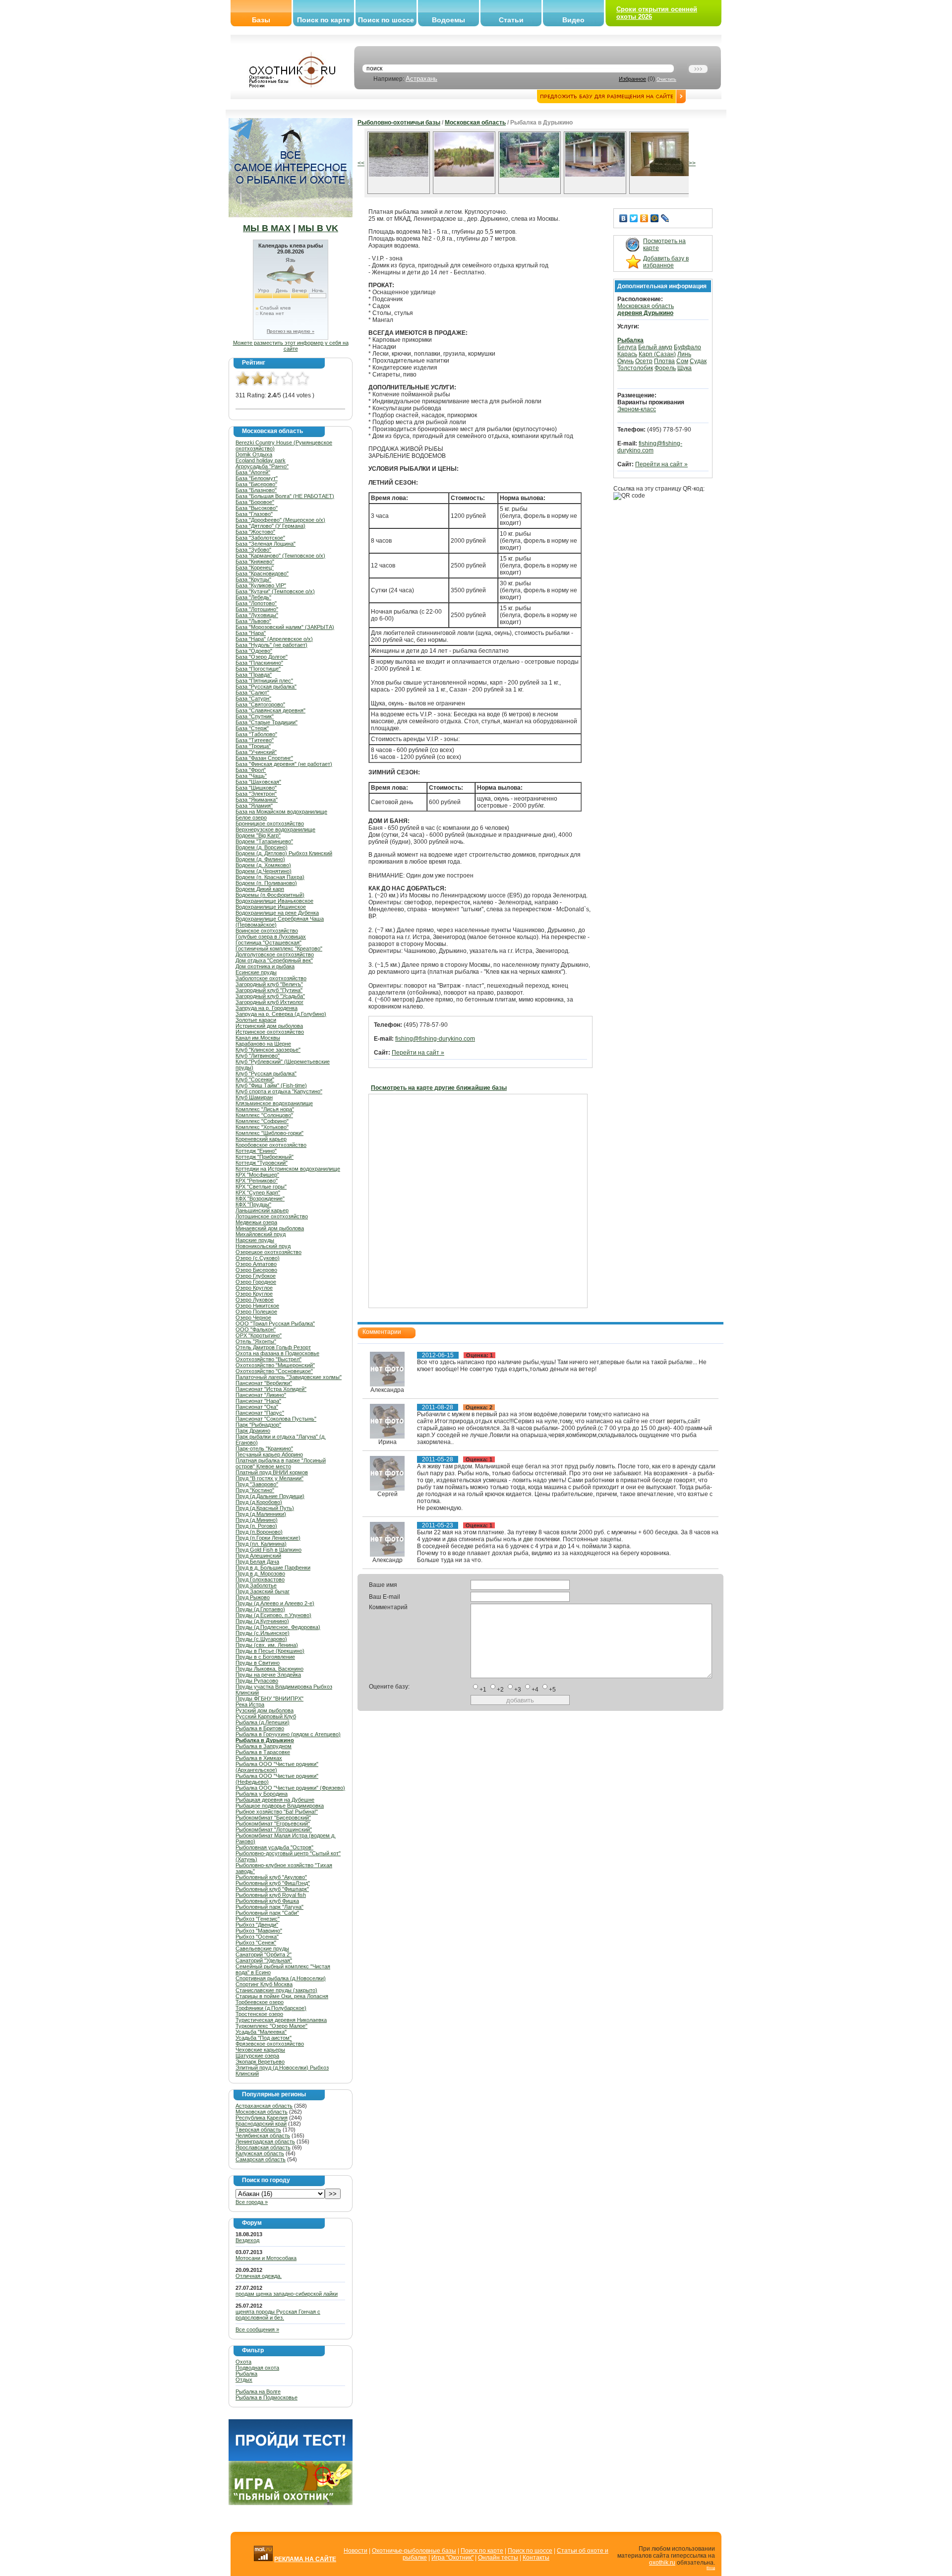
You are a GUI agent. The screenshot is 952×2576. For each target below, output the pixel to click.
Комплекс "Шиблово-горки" (269, 1133)
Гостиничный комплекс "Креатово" (279, 948)
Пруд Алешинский (258, 1556)
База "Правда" (254, 675)
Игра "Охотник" (452, 2558)
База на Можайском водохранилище (281, 812)
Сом (682, 361)
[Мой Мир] (655, 218)
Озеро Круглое (254, 1288)
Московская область (262, 2112)
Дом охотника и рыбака (265, 966)
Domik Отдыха (254, 454)
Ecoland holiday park (261, 460)
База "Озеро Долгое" (262, 657)
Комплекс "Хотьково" (262, 1127)
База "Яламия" (254, 806)
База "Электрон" (256, 794)
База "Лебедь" (253, 597)
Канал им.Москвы (258, 1038)
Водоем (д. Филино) (260, 859)
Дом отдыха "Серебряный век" (274, 960)
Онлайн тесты (498, 2558)
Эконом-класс (637, 409)
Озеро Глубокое (256, 1276)
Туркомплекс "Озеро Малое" (271, 2026)
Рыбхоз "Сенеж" (256, 1943)
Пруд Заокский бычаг (263, 1591)
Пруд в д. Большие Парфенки (273, 1568)
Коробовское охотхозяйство (271, 1145)
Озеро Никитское (257, 1306)
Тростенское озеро (259, 2014)
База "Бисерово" (256, 484)
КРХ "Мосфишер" (257, 1175)
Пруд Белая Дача (257, 1562)
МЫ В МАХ (267, 228)
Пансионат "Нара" (258, 1401)
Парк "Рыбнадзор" (258, 1425)
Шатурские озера (257, 2056)
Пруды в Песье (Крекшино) (270, 1651)
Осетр (644, 361)
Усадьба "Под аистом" (264, 2038)
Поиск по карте (324, 20)
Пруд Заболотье (256, 1585)
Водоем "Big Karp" (258, 835)
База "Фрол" (251, 770)
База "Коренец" (255, 567)
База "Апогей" (253, 472)
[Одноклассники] (644, 218)
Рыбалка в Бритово (260, 1728)
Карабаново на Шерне (263, 1044)
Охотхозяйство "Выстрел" (268, 1359)
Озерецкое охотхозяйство (268, 1252)
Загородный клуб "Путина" (269, 990)
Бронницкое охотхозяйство (270, 823)
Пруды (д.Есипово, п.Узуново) (273, 1615)
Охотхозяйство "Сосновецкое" (274, 1371)
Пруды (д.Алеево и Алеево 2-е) (275, 1603)
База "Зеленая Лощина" (266, 544)
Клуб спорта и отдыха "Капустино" (279, 1091)
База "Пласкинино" (259, 663)
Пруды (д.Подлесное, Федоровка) (278, 1627)
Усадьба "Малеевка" (261, 2032)
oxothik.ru (662, 2563)
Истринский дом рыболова (269, 1026)
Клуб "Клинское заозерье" (268, 1050)
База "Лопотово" (256, 603)
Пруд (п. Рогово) (256, 1526)
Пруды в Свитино (258, 1663)
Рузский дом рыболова (265, 1710)
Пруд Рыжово (253, 1597)
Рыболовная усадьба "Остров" (274, 1847)
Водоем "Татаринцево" (264, 841)
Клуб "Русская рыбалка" (266, 1073)
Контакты (536, 2558)
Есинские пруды (256, 972)
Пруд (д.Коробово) (259, 1502)
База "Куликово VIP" (261, 585)
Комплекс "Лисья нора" (265, 1109)
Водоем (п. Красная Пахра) (270, 877)
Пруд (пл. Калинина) (261, 1544)
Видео (573, 20)
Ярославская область (263, 2147)
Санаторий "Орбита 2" (264, 1954)
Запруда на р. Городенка (267, 1008)
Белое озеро (251, 817)
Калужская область (260, 2153)
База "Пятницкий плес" (264, 681)
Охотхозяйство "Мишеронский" (275, 1365)
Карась (627, 354)
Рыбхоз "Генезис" (258, 1919)
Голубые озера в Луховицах (271, 937)
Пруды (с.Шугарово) (261, 1639)
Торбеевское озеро (260, 2002)
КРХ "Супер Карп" (258, 1193)
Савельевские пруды (262, 1948)
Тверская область (258, 2130)
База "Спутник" (255, 716)
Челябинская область (263, 2136)
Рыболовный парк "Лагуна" (269, 1907)
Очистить (666, 79)
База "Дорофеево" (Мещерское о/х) (280, 520)
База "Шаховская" (258, 782)
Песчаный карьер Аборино (269, 1454)
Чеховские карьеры (260, 2050)
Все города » (252, 2202)
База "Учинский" (256, 752)
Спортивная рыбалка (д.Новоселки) (281, 1978)
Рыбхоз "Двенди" (257, 1925)
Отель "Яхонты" (256, 1341)
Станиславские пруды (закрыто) (276, 1990)
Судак (698, 361)
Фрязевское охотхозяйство (270, 2044)
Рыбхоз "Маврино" (259, 1931)
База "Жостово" (255, 532)
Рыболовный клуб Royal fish (271, 1895)
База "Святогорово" (260, 704)
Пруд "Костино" (255, 1490)
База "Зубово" (253, 550)
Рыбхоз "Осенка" (257, 1937)
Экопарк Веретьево (260, 2062)
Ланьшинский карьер (262, 1210)
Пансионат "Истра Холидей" (271, 1389)
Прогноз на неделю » (291, 331)
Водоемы (448, 20)
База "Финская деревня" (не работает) (284, 764)
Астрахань (421, 79)
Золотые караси (256, 1020)
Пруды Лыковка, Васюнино (269, 1669)
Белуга (627, 347)
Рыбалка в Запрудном (264, 1746)
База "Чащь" (251, 776)
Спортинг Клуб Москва (264, 1984)
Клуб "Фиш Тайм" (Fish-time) (271, 1085)
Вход (711, 2568)
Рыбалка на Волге (258, 2391)
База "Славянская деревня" (270, 710)
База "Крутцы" (253, 579)
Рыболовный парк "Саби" (267, 1913)
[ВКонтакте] (624, 218)
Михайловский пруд (261, 1234)
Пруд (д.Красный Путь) (265, 1508)
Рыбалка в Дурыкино (265, 1740)
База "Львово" (253, 621)
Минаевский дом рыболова (270, 1228)
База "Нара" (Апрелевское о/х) (274, 639)
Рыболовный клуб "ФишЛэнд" (273, 1883)
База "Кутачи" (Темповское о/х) (275, 591)
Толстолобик (635, 368)
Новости (356, 2551)
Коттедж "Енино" (256, 1151)
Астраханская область (264, 2106)
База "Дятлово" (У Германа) (270, 526)
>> (692, 163)
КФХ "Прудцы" (253, 1204)
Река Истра (250, 1704)
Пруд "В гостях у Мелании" (269, 1478)
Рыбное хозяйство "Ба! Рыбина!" (277, 1812)
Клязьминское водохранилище (274, 1103)
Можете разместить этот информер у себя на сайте (291, 346)
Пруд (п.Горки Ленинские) (268, 1538)
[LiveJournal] (665, 218)
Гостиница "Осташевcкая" (268, 942)
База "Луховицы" (257, 615)
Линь (684, 354)
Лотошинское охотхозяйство (272, 1216)
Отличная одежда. (259, 2276)
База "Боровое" (255, 502)
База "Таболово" (256, 734)
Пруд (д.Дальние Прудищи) (270, 1496)
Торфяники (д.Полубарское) (271, 2008)
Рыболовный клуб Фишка (267, 1901)
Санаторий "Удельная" (264, 1960)
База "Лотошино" (257, 609)
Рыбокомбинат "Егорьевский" (273, 1823)
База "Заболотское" (260, 538)
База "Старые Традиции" (267, 722)
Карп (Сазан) (657, 354)
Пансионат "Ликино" (261, 1395)
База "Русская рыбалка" (266, 687)
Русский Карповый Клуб (266, 1716)
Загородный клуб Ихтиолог (269, 1002)
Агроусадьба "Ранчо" (262, 466)
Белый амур (655, 347)
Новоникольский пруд (263, 1246)
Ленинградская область (265, 2141)
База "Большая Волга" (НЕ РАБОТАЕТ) (285, 496)
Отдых (244, 2380)
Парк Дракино (253, 1431)
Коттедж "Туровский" (262, 1163)
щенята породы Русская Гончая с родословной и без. (278, 2315)
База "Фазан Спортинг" (264, 758)
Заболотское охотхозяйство (271, 978)
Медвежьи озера (256, 1222)
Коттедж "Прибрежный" (265, 1157)
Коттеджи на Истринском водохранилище (288, 1169)
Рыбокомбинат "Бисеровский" (273, 1818)
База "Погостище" (258, 669)
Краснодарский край (261, 2124)
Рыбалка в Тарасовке (263, 1752)
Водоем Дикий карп (260, 889)
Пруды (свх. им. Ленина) (267, 1645)
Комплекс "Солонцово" (264, 1115)
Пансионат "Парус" (260, 1413)
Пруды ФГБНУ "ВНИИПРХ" (269, 1698)
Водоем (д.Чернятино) (264, 871)
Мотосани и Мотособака (266, 2258)
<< (361, 163)
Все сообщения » (257, 2329)
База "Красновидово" (262, 573)
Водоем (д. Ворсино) (262, 847)
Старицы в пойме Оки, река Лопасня (282, 1996)
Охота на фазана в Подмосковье (277, 1353)
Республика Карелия (262, 2118)
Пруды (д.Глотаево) (260, 1609)
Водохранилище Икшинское (271, 907)
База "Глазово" (254, 514)
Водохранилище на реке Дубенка (277, 913)
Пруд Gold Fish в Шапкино (268, 1550)
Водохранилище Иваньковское (274, 901)
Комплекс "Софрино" (262, 1121)
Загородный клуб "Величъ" (269, 984)
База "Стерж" (252, 728)
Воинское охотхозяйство (267, 931)
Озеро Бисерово (256, 1270)
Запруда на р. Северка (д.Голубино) (281, 1014)
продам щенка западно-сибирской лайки (287, 2294)
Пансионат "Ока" (257, 1407)
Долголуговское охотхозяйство (275, 954)
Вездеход (247, 2240)
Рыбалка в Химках (259, 1758)
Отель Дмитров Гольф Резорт (273, 1347)
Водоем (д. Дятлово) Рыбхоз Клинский (284, 853)
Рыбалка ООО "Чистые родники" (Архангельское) (277, 1767)
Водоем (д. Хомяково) (263, 865)
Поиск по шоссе (386, 20)
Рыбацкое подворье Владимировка (280, 1806)
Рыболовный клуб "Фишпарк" (272, 1889)
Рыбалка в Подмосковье (267, 2397)
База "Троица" (253, 746)
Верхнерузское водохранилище (275, 829)
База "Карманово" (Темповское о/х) (280, 556)
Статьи (511, 20)
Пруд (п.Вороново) (259, 1532)
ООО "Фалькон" (256, 1329)
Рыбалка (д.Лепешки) (263, 1722)
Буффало (687, 347)
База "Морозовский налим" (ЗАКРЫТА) (285, 627)
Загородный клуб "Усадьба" (270, 996)
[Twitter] (634, 218)
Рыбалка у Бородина (262, 1794)
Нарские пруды (255, 1240)
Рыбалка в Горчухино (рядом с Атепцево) (288, 1734)
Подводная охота (257, 2368)
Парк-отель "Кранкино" (264, 1448)
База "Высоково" (257, 508)
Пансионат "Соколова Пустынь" (276, 1419)
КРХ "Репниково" (257, 1181)
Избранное (632, 79)
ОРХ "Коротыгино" (259, 1335)
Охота (243, 2362)
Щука (684, 368)
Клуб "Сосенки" (255, 1079)
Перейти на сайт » (418, 1053)
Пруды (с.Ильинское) (263, 1633)
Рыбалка (246, 2374)
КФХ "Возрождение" (260, 1198)
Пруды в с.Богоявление (265, 1657)
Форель (665, 368)
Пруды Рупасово (257, 1681)
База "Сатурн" (253, 698)
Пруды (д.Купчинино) (262, 1621)
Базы (261, 20)
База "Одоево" (254, 651)
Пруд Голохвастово (260, 1579)
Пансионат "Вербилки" (264, 1383)
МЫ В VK (318, 228)
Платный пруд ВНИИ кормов (272, 1472)
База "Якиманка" (257, 800)
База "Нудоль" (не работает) (271, 645)
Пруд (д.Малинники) (261, 1514)
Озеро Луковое (255, 1300)
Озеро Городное (256, 1282)
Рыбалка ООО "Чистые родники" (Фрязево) (290, 1788)
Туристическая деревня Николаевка (281, 2020)
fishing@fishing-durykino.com (435, 1039)
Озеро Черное (253, 1318)
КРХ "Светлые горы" (261, 1187)
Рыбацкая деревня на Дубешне (275, 1800)
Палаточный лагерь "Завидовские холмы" (289, 1377)
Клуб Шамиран (254, 1097)
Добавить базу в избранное (666, 262)
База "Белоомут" (257, 478)
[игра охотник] (291, 2503)
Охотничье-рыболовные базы (414, 2551)
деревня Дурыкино (645, 313)
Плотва (664, 361)
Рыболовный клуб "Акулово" (271, 1877)
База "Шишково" (256, 788)
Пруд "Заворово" (257, 1484)
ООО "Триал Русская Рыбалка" (275, 1323)
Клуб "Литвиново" (258, 1056)
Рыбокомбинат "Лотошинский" (274, 1829)
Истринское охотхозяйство (270, 1032)
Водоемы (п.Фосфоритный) (270, 895)
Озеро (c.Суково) (258, 1258)
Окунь (625, 361)
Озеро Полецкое (256, 1312)
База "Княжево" (255, 562)
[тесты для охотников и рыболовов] (291, 2459)
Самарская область (261, 2159)
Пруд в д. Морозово (260, 1573)
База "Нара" (251, 633)
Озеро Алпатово (256, 1264)
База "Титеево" (255, 740)
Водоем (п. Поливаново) (266, 883)
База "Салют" (252, 692)
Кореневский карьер (261, 1139)
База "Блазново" (256, 490)
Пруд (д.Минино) (257, 1520)
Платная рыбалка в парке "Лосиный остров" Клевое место (281, 1463)
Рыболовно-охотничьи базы (399, 123)
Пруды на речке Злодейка (268, 1675)
